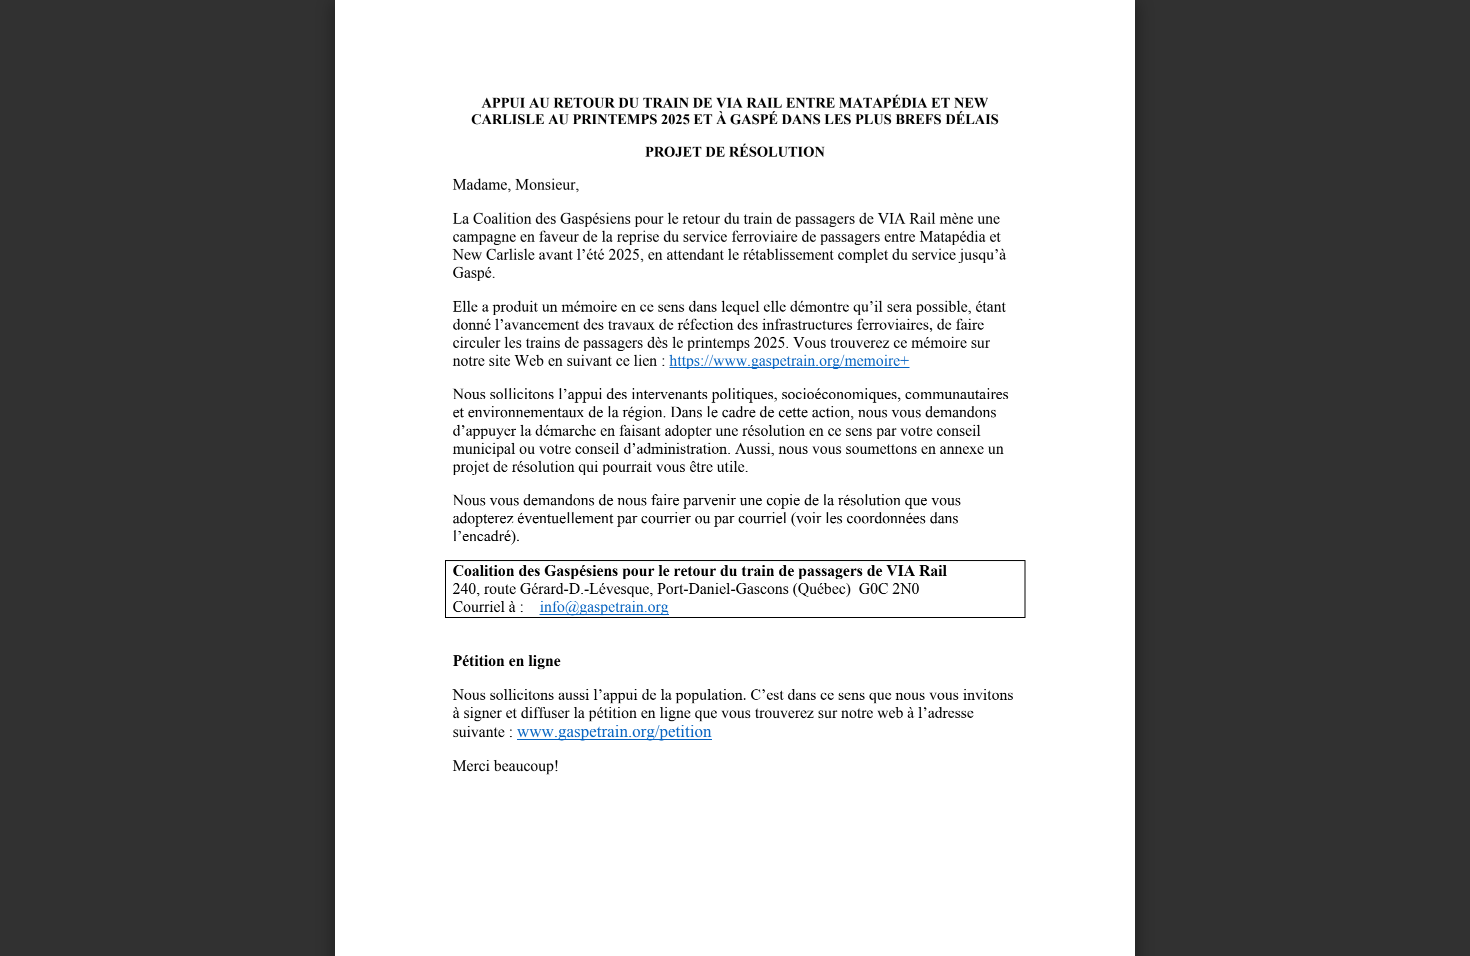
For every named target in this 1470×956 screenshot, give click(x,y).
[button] (771, 918)
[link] (789, 368)
